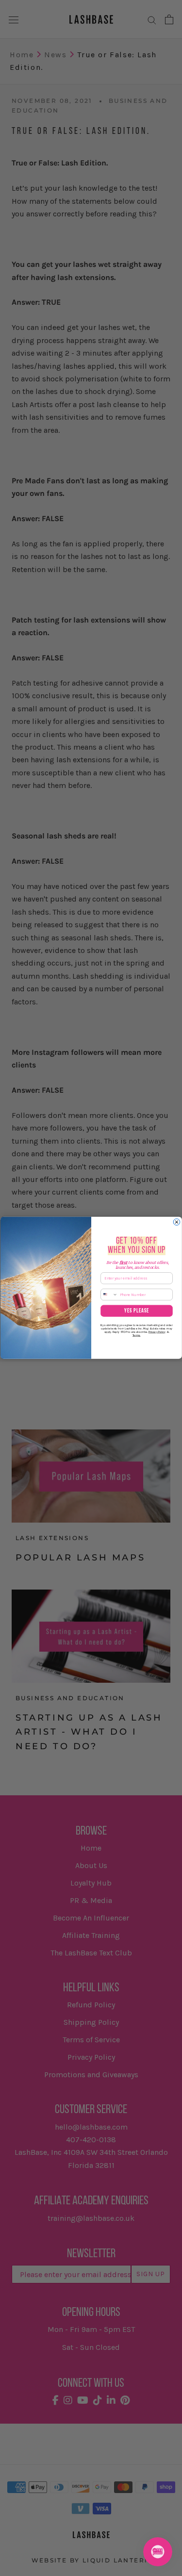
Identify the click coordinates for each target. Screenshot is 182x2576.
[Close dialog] (176, 1222)
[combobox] (109, 1295)
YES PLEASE (136, 1311)
